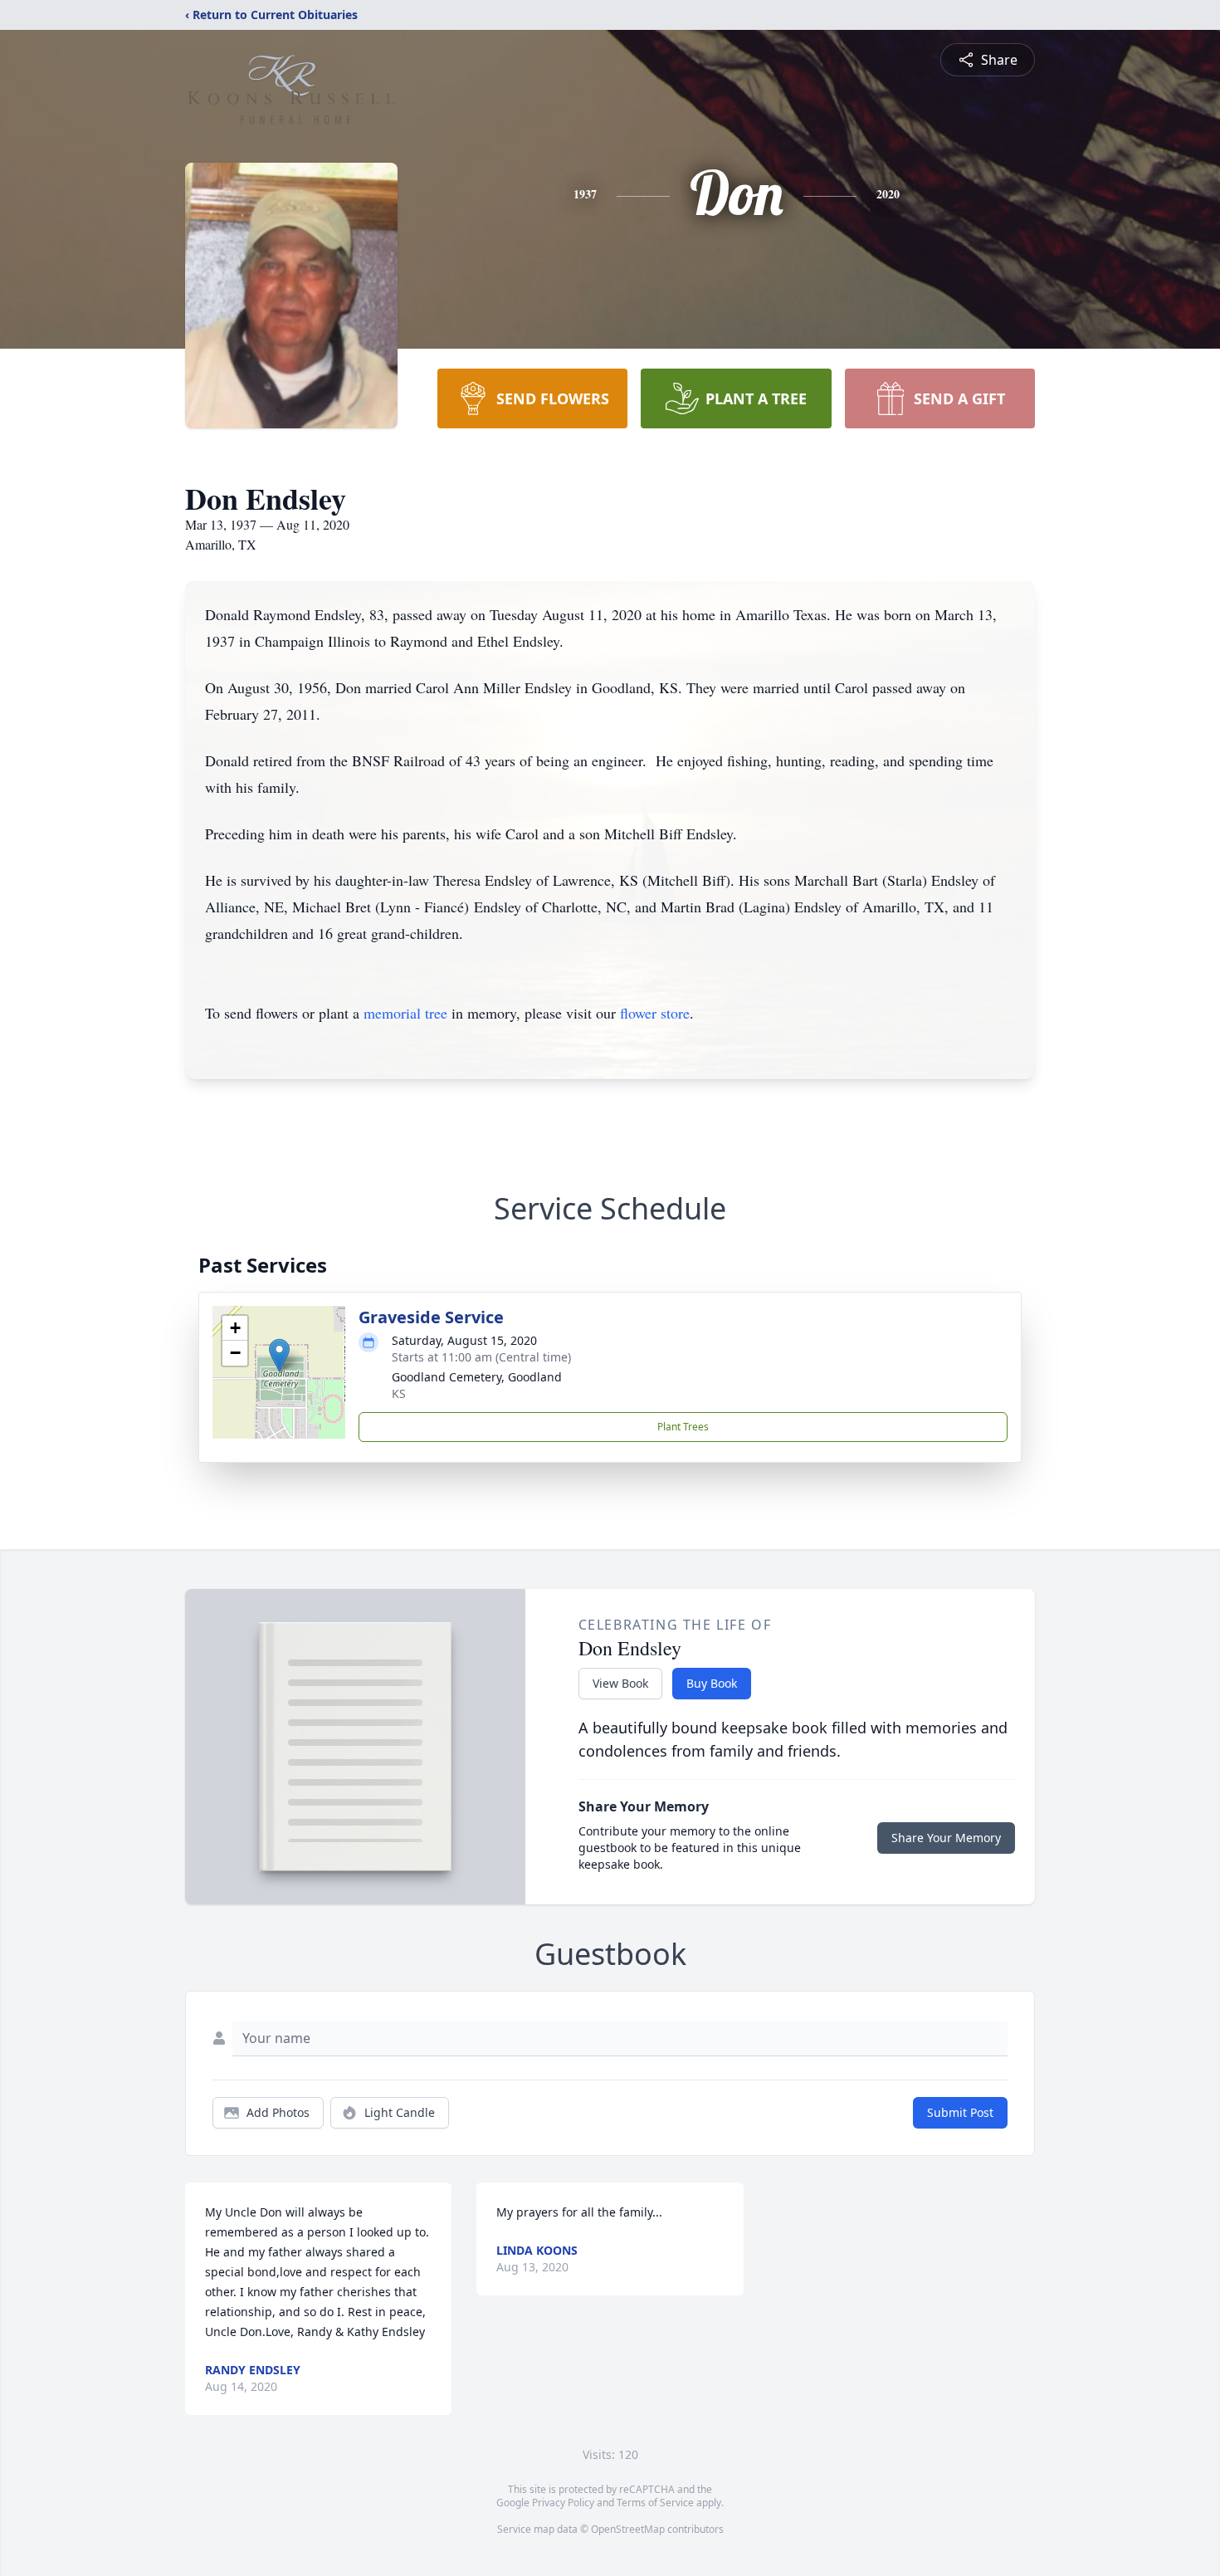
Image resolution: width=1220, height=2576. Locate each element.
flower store (655, 1013)
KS (399, 1393)
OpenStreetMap (628, 2529)
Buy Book (712, 1683)
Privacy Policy (563, 2503)
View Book (620, 1683)
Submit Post (960, 2112)
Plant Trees (683, 1427)
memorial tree (405, 1013)
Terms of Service (655, 2503)
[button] (279, 1355)
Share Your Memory (946, 1838)
